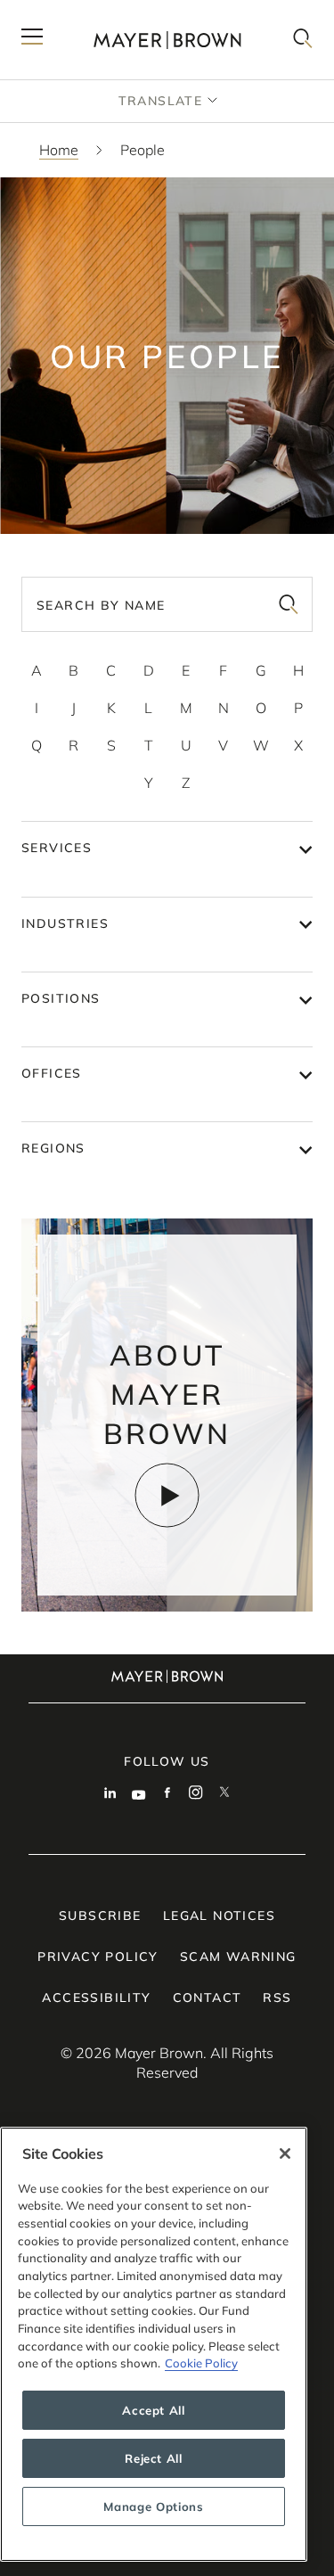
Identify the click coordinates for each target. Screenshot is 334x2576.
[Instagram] (196, 1794)
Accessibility (96, 1998)
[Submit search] (289, 604)
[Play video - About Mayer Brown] (167, 1495)
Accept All (154, 2410)
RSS (277, 1998)
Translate (161, 101)
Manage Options (153, 2506)
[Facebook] (167, 1794)
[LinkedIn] (110, 1794)
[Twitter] (224, 1794)
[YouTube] (139, 1794)
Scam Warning (238, 1957)
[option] (37, 670)
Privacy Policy (98, 1957)
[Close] (285, 2154)
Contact (208, 1998)
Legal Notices (219, 1916)
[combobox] (167, 604)
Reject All (154, 2458)
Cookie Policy (201, 2363)
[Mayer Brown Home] (167, 40)
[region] (154, 2344)
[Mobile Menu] (32, 40)
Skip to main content (87, 14)
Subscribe (100, 1916)
